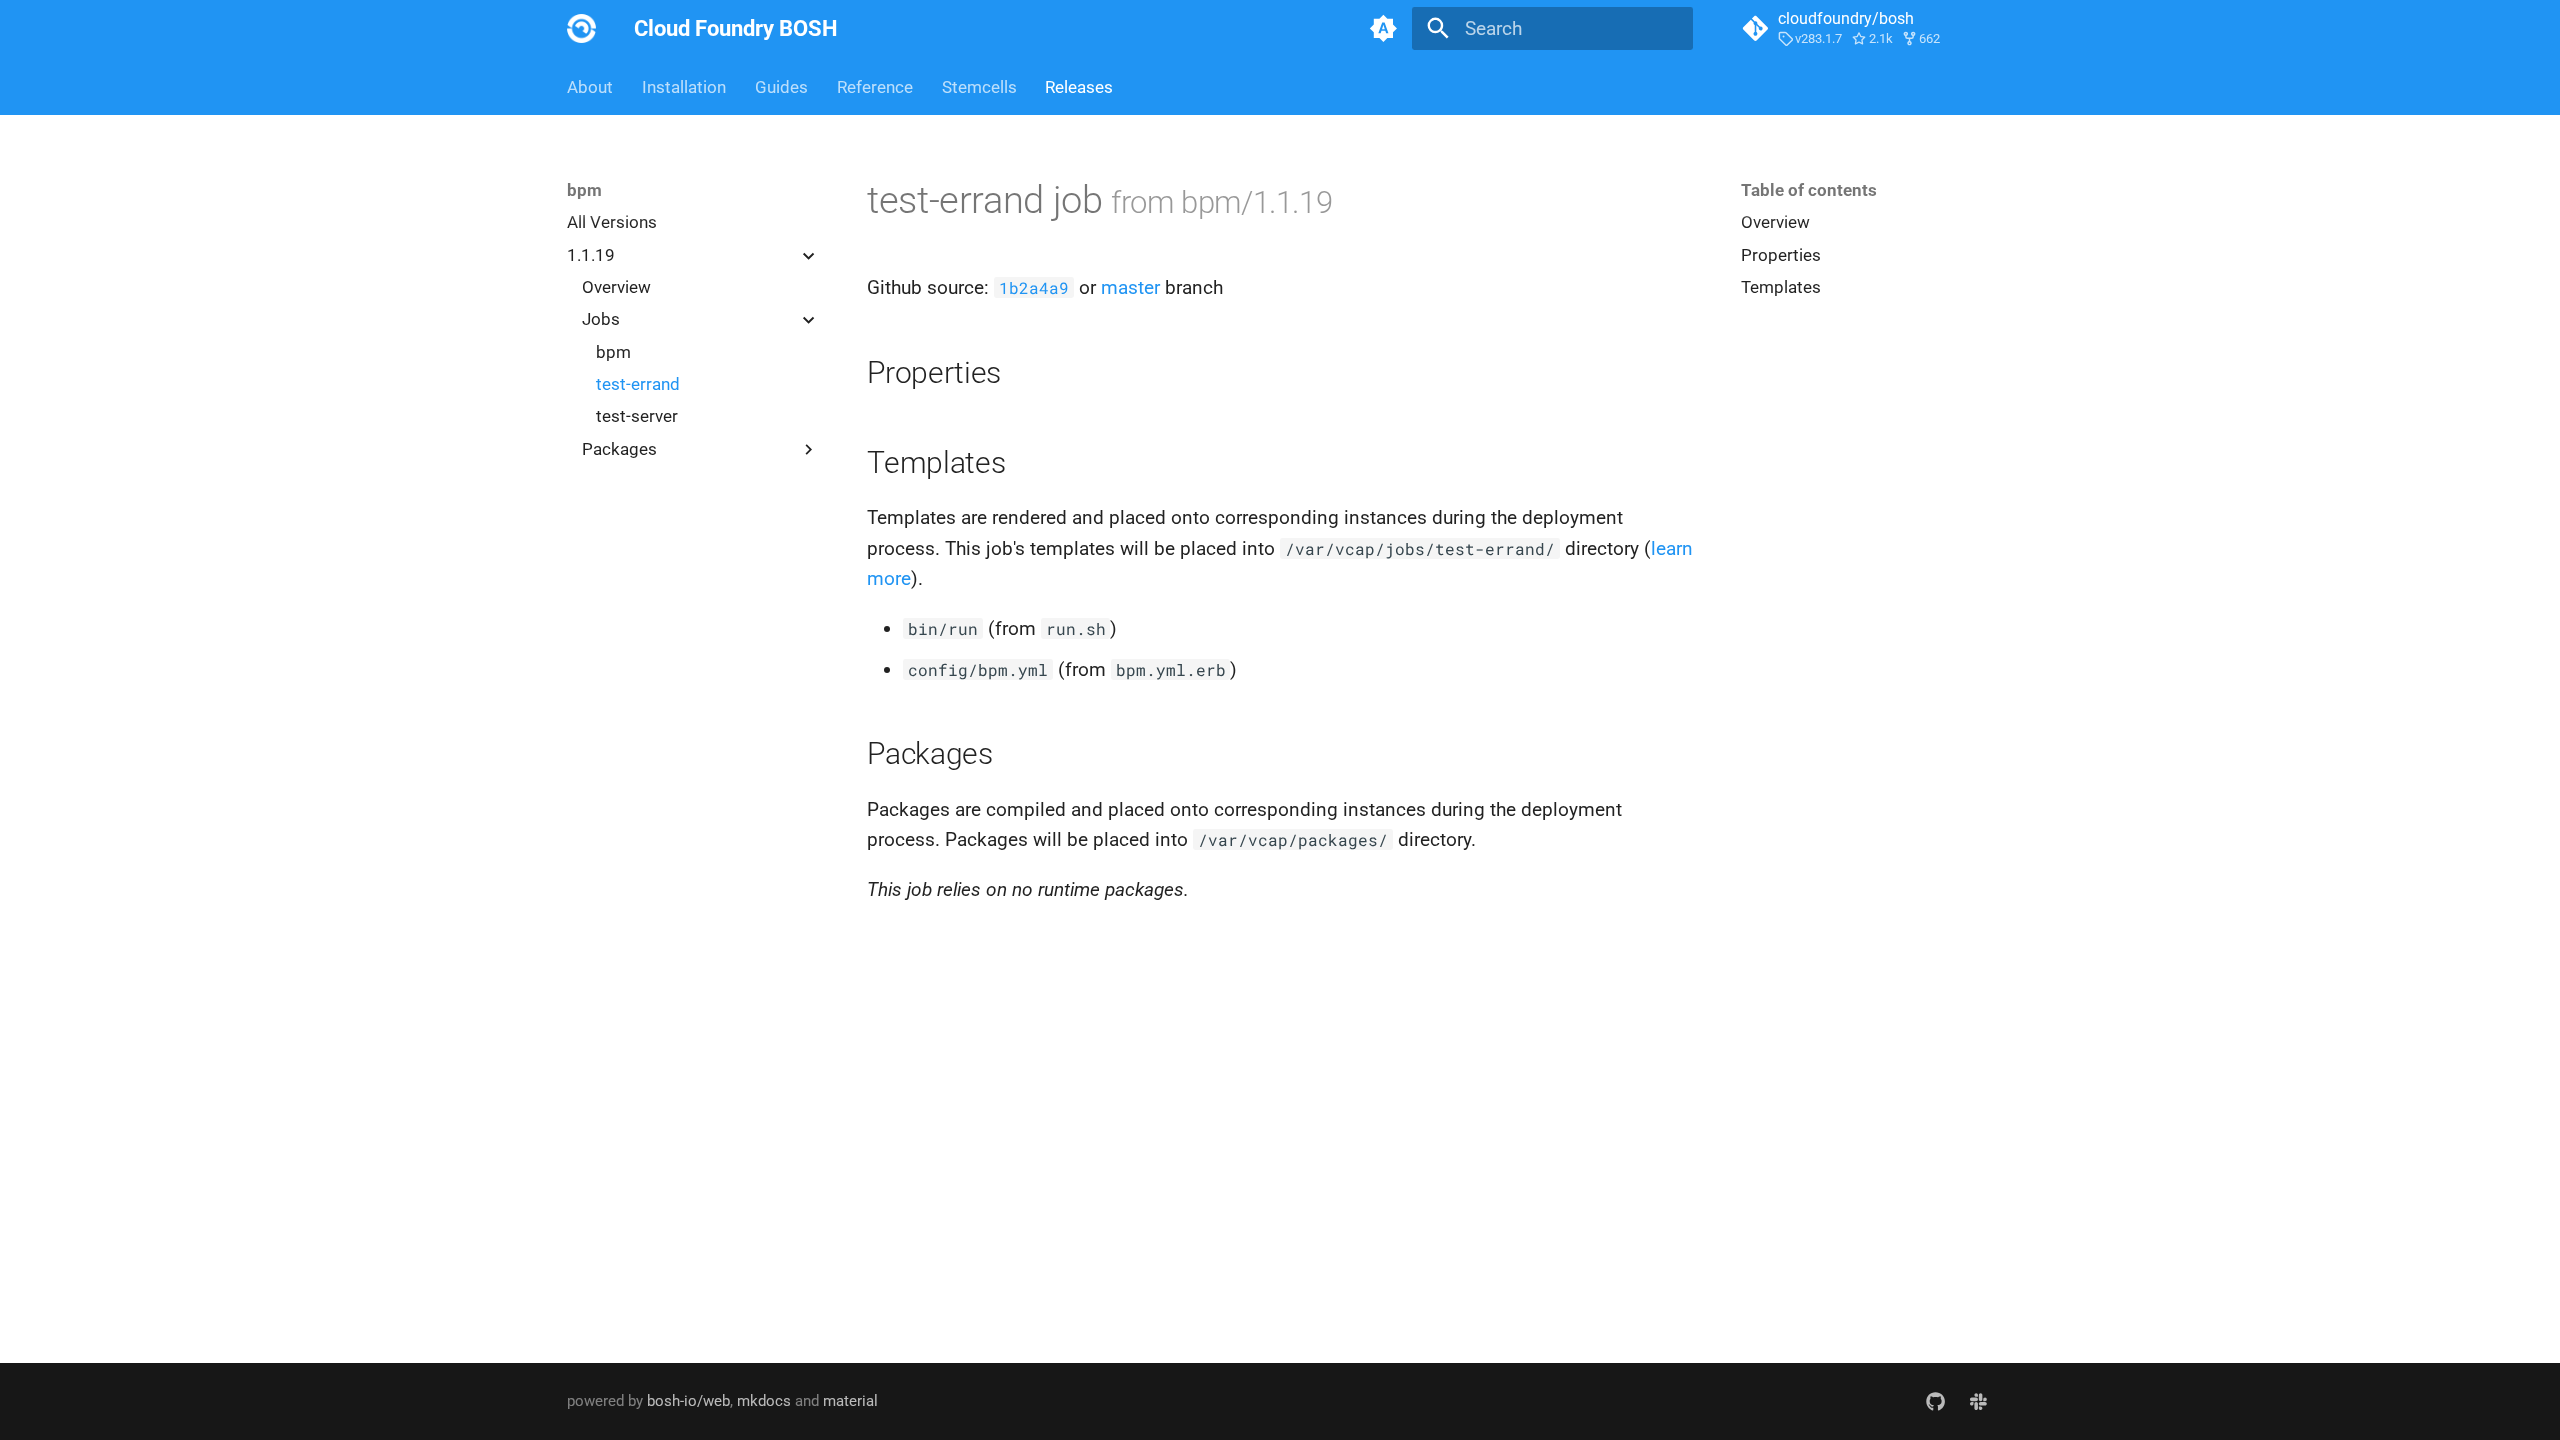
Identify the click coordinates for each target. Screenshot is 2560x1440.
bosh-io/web (688, 1401)
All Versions (612, 222)
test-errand (638, 384)
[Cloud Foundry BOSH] (582, 29)
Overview (616, 287)
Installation (684, 87)
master (1130, 287)
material (850, 1401)
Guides (781, 87)
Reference (875, 87)
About (590, 87)
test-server (637, 416)
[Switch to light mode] (1383, 29)
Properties (1781, 255)
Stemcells (978, 87)
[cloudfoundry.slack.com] (1978, 1401)
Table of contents (1809, 190)
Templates (1781, 287)
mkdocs (764, 1401)
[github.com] (1935, 1401)
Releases (1079, 87)
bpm (613, 352)
